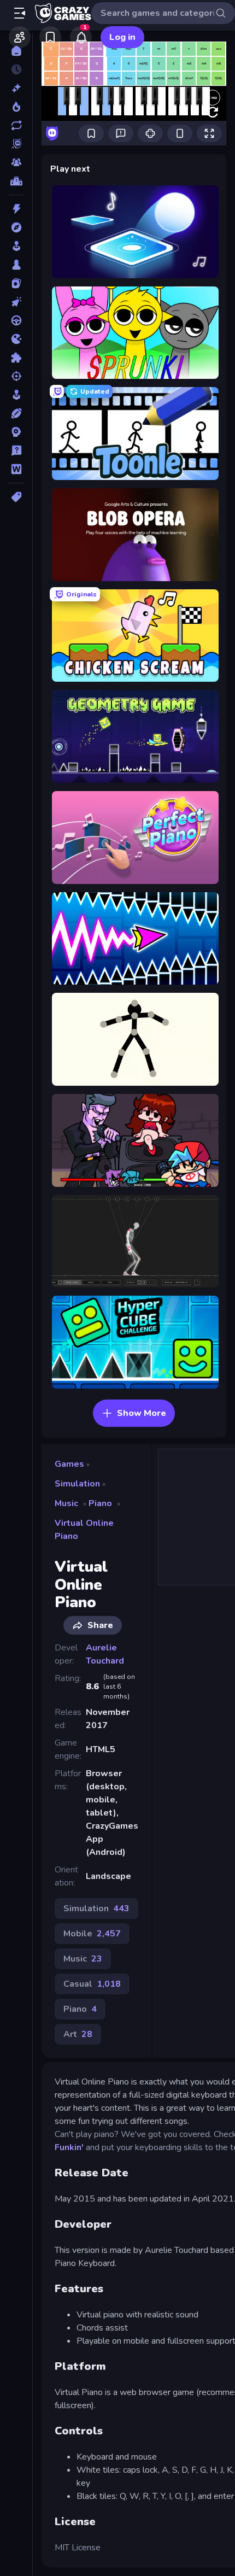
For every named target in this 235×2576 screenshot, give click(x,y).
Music (66, 1503)
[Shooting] (16, 376)
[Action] (16, 209)
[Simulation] (16, 395)
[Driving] (16, 320)
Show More (142, 1413)
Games (69, 1464)
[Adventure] (16, 227)
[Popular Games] (16, 107)
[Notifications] (81, 37)
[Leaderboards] (16, 181)
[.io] (16, 339)
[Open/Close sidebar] (20, 13)
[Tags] (16, 497)
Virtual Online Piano (84, 1530)
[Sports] (16, 413)
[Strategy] (16, 432)
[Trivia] (16, 450)
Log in (122, 37)
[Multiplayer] (16, 162)
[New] (16, 88)
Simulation (77, 1484)
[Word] (16, 469)
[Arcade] (16, 246)
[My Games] (50, 37)
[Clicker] (16, 302)
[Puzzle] (16, 358)
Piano (100, 1503)
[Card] (16, 283)
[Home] (16, 51)
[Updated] (16, 125)
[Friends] (20, 37)
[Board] (16, 265)
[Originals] (16, 144)
